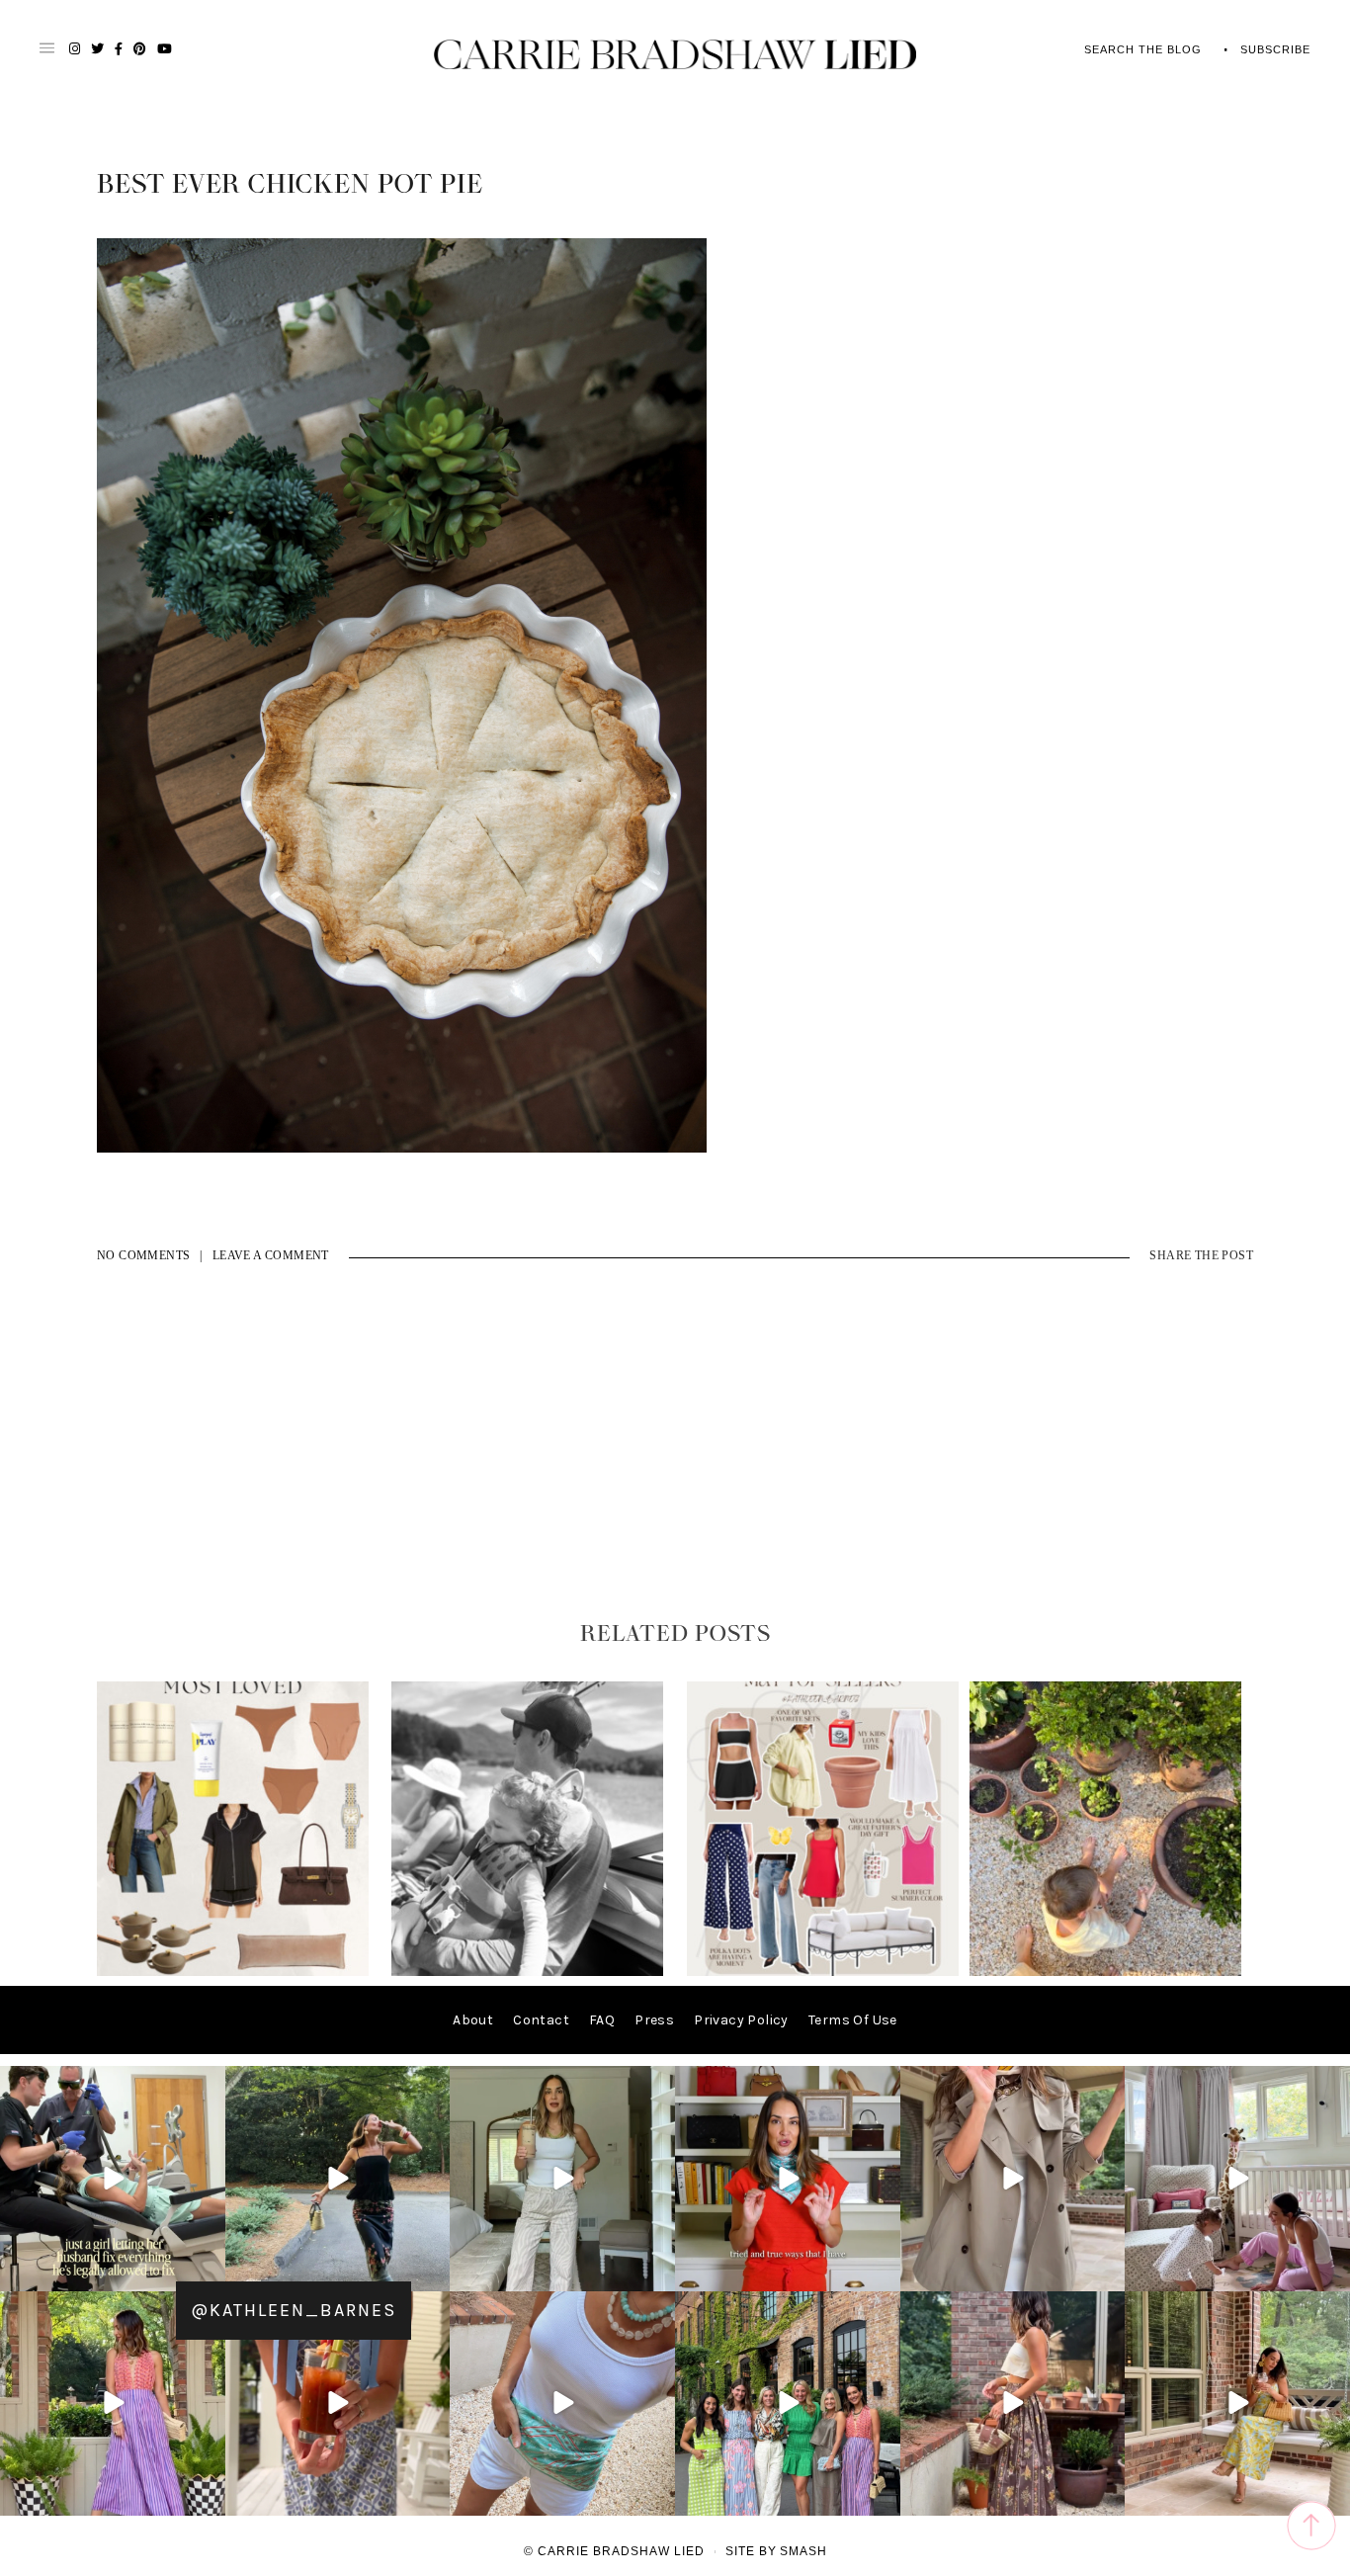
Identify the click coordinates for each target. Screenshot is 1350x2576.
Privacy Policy (741, 2020)
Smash (803, 2551)
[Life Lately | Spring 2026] (1105, 1972)
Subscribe (1275, 49)
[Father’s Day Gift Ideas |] (527, 1972)
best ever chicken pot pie (290, 185)
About (473, 2020)
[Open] (113, 2179)
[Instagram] (208, 2272)
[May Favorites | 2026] (823, 1972)
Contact (541, 2020)
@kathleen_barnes (294, 2310)
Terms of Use (853, 2020)
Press (654, 2020)
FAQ (602, 2020)
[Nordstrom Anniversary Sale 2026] (233, 1972)
